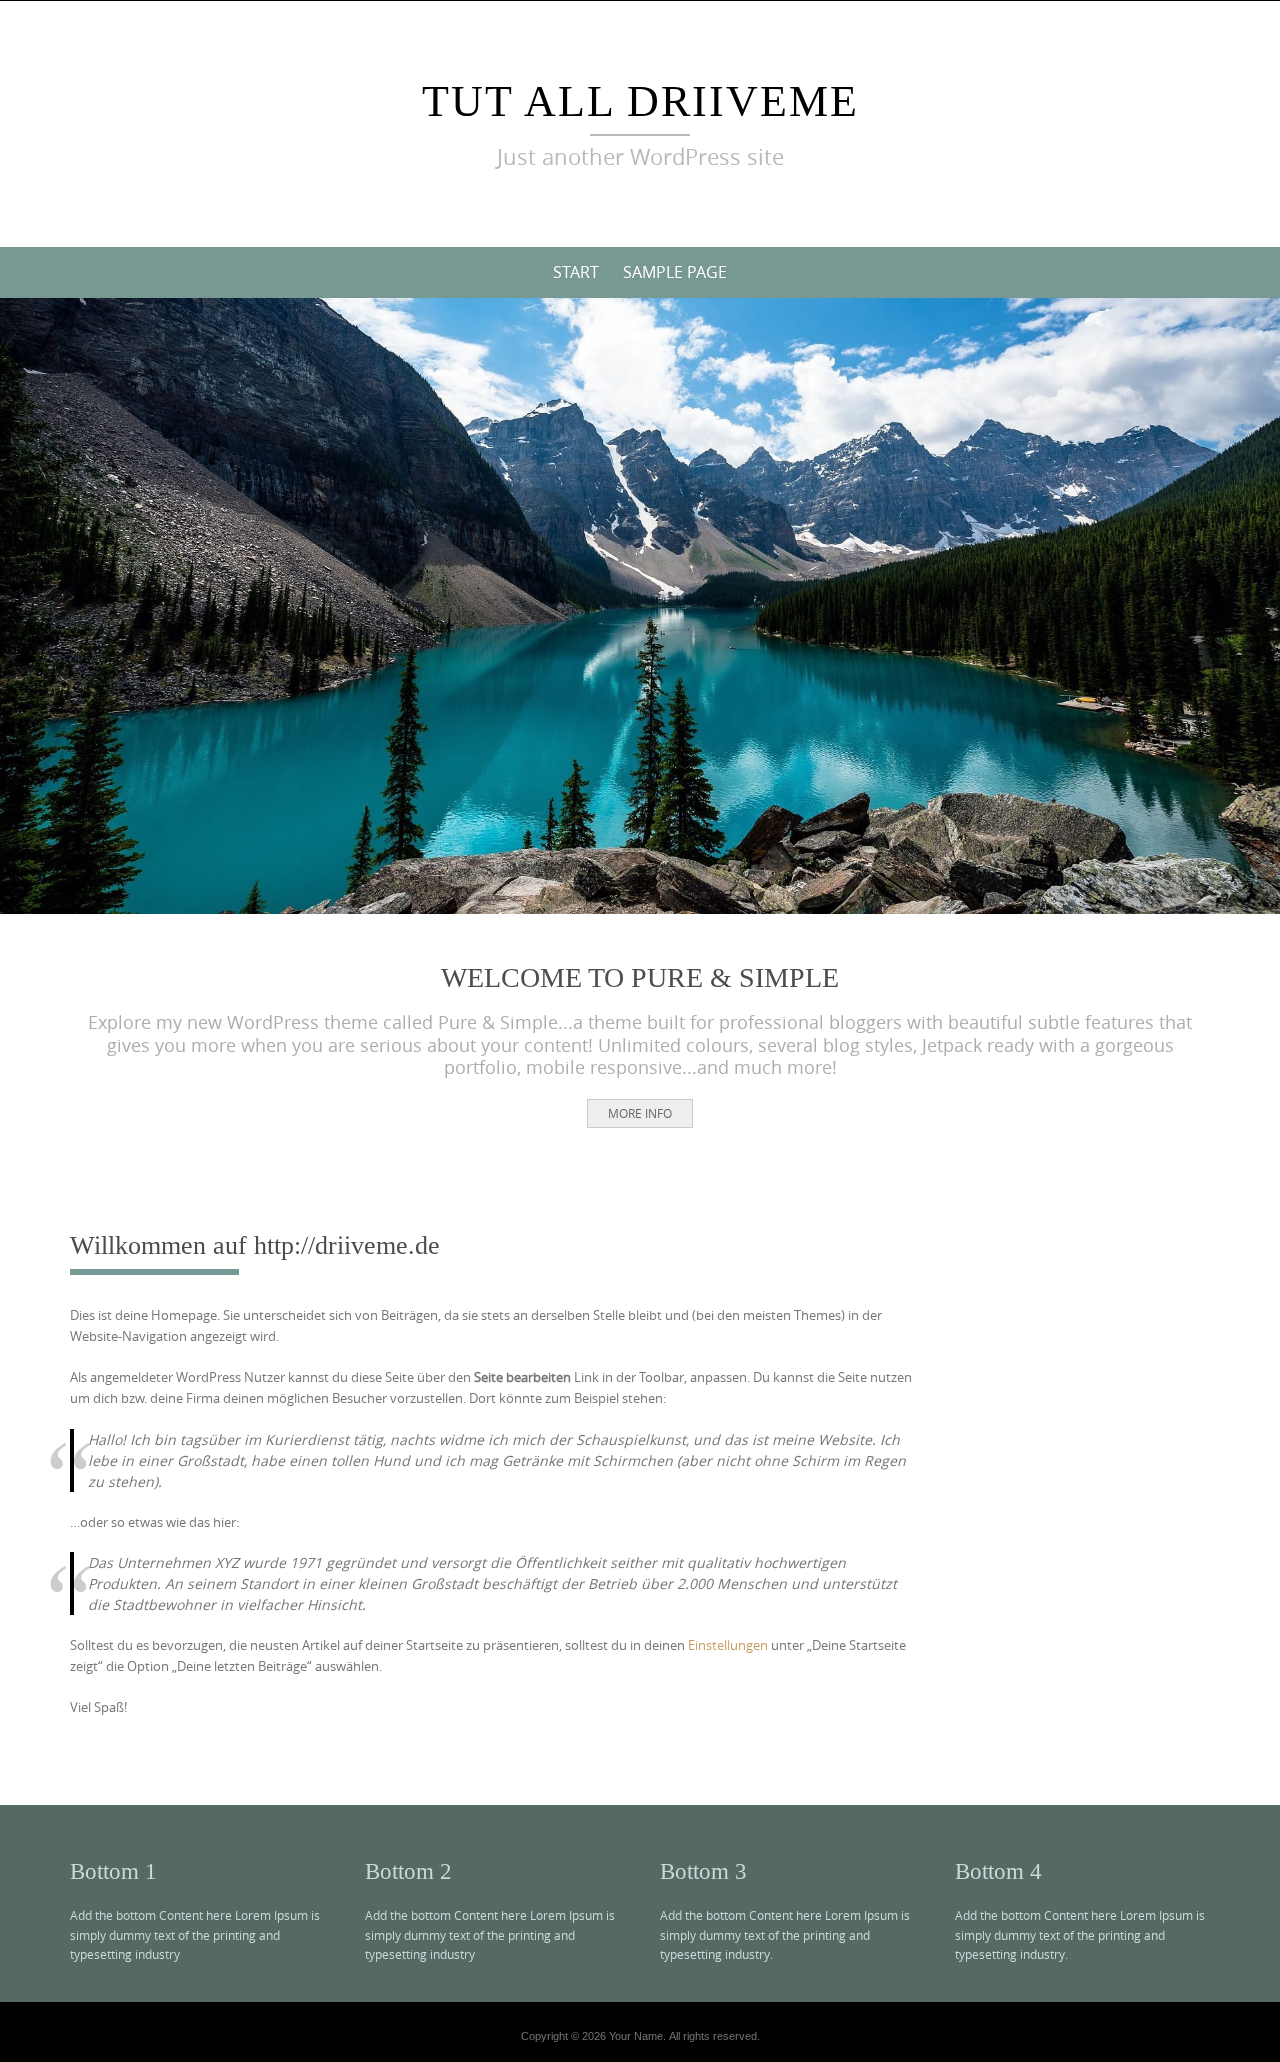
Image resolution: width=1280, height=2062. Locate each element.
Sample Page (675, 272)
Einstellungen (728, 1645)
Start (576, 272)
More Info (640, 1113)
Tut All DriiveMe (640, 101)
